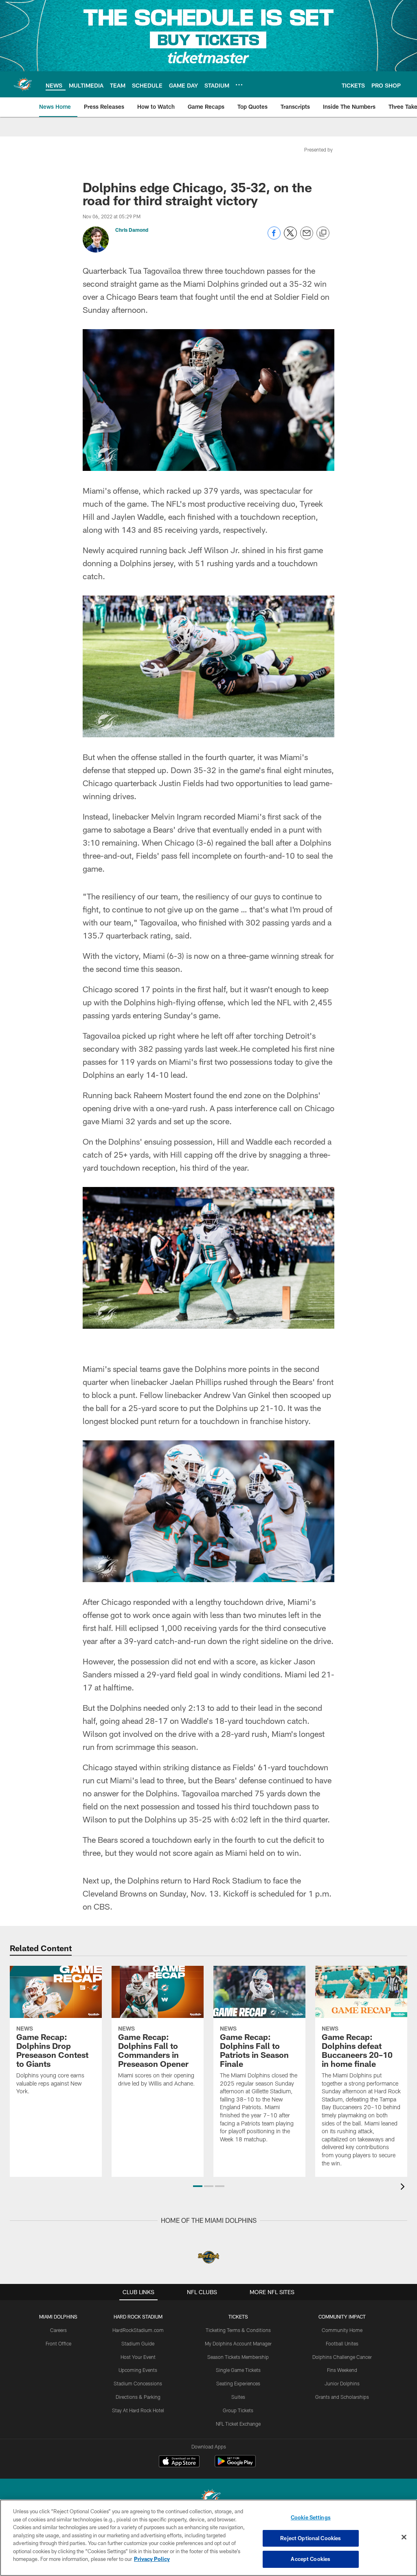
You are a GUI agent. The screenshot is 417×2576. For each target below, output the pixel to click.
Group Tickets (238, 2410)
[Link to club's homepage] (23, 84)
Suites (238, 2397)
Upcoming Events (138, 2370)
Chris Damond (132, 230)
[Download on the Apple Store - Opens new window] (179, 2462)
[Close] (404, 2537)
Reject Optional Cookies (311, 2538)
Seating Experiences (238, 2383)
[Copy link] (323, 233)
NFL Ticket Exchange (238, 2424)
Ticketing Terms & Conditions (238, 2330)
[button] (198, 2186)
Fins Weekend (342, 2370)
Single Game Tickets (238, 2370)
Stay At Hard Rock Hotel (138, 2410)
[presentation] (404, 2188)
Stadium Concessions (138, 2383)
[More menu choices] (239, 85)
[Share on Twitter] (290, 237)
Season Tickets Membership (238, 2357)
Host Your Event (138, 2357)
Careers (58, 2330)
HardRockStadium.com (138, 2330)
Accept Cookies (311, 2559)
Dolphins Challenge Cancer (342, 2357)
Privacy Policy (152, 2559)
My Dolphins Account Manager (238, 2343)
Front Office (58, 2343)
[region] (208, 2538)
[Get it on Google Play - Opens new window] (235, 2465)
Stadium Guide (138, 2343)
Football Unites (342, 2343)
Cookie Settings (311, 2517)
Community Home (342, 2330)
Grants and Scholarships (342, 2397)
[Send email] (307, 237)
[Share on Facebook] (274, 237)
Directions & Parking (138, 2397)
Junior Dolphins (342, 2383)
